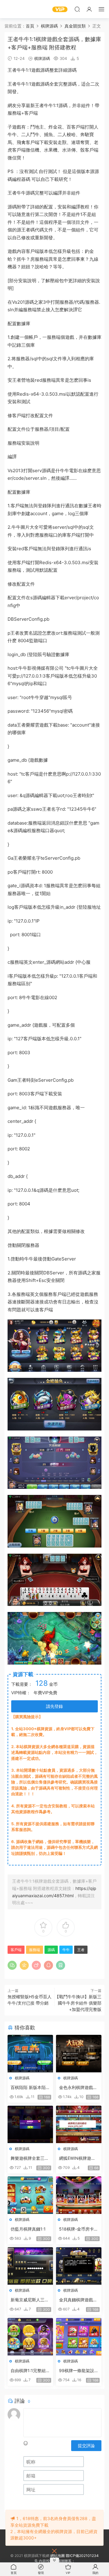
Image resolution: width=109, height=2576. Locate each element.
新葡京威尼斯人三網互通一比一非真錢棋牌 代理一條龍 (30, 2300)
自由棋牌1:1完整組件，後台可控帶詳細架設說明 (30, 2371)
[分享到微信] (12, 1965)
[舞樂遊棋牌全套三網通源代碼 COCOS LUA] (30, 2124)
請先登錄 (54, 1706)
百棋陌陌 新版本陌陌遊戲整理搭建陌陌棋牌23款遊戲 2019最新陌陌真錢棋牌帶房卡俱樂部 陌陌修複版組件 (30, 2088)
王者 (12, 70)
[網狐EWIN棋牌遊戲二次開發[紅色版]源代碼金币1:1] (79, 2124)
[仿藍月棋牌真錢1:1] (30, 2195)
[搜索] (77, 9)
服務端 (14, 113)
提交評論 (86, 2445)
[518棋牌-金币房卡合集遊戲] (79, 2195)
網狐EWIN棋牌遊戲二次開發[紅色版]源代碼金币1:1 (78, 2158)
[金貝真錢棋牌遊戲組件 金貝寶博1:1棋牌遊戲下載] (79, 2266)
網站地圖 (58, 2556)
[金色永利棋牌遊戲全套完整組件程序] (79, 2054)
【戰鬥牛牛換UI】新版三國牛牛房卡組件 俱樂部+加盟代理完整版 (78, 2003)
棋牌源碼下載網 (14, 9)
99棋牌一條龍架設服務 (79, 2371)
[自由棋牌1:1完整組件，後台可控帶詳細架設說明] (30, 2337)
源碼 (45, 70)
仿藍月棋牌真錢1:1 (28, 2229)
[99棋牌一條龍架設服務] (79, 2337)
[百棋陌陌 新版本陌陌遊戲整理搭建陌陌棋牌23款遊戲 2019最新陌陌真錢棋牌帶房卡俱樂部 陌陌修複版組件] (30, 2054)
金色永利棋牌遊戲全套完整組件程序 (78, 2088)
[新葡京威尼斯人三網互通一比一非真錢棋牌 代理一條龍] (30, 2266)
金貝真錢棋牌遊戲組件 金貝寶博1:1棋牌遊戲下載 (78, 2300)
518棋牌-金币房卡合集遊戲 (79, 2229)
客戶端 (31, 113)
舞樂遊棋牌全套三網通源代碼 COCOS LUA (30, 2158)
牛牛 (21, 70)
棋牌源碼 (42, 58)
